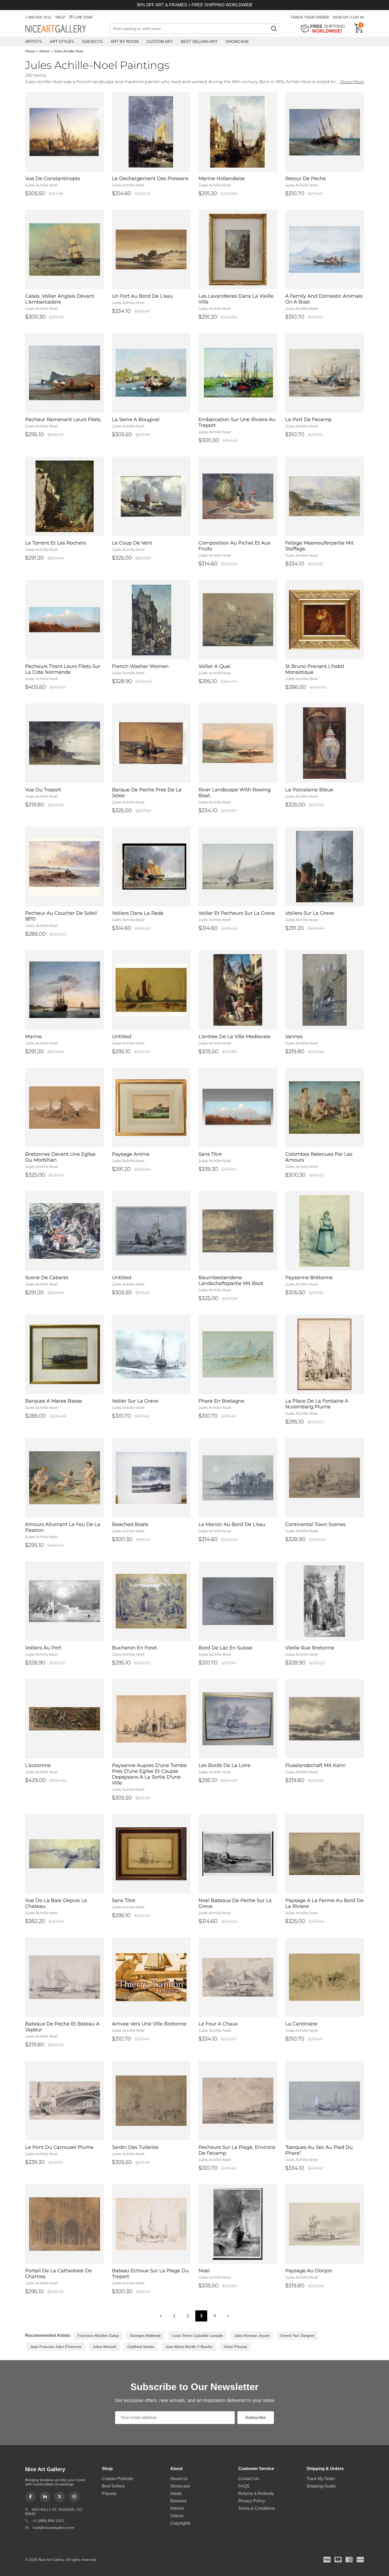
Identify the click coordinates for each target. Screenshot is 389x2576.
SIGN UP (340, 17)
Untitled (122, 1037)
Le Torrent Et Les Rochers (55, 543)
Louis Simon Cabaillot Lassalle (198, 2336)
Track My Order (321, 2479)
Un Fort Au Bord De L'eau (142, 296)
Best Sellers (113, 2486)
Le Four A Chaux (218, 2024)
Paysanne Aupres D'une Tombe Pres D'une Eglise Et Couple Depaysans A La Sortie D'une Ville (149, 1774)
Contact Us (249, 2479)
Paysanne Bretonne (309, 1278)
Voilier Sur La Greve (135, 1401)
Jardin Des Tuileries (135, 2147)
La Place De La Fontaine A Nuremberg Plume (317, 1404)
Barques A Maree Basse (54, 1401)
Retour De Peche (306, 178)
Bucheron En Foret (134, 1648)
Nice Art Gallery (65, 29)
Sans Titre (210, 1154)
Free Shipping (325, 28)
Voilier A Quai (214, 666)
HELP (60, 17)
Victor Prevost (235, 2347)
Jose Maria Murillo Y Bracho (189, 2347)
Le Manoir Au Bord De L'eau (232, 1524)
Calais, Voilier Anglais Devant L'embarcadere (60, 299)
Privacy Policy (252, 2501)
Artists (33, 41)
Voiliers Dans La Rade (138, 913)
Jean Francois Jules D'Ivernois (56, 2347)
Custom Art (160, 41)
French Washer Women (140, 666)
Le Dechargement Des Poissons (150, 178)
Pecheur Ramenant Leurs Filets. (63, 419)
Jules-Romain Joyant (252, 2336)
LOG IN (358, 17)
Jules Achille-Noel (68, 51)
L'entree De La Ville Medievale (234, 1037)
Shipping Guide (321, 2486)
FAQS (244, 2486)
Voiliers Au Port (43, 1648)
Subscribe (256, 2417)
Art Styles (62, 41)
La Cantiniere (301, 2024)
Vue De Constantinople (53, 178)
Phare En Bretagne (221, 1401)
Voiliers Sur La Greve (310, 913)
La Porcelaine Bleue (309, 790)
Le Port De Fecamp (308, 419)
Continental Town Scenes (315, 1524)
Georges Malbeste (145, 2336)
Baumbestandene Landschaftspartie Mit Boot (231, 1280)
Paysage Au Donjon (309, 2271)
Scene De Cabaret (47, 1278)
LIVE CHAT (84, 17)
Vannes (294, 1037)
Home (30, 51)
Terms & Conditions (257, 2508)
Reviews (178, 2501)
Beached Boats (130, 1524)
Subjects (92, 41)
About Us (179, 2479)
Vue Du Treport (43, 790)
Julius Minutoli (104, 2347)
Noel (204, 2271)
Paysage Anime (131, 1154)
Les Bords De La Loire (225, 1765)
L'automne (38, 1765)
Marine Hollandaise (222, 178)
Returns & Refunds (256, 2494)
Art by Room (125, 41)
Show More (352, 82)
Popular (109, 2494)
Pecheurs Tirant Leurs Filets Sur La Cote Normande (63, 669)
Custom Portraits (117, 2479)
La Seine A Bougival (136, 419)
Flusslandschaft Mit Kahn (315, 1765)
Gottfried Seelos (141, 2347)
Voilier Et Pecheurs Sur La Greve (237, 913)
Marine (33, 1037)
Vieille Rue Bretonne (310, 1648)
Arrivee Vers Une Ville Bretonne (149, 2024)
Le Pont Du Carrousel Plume (59, 2147)
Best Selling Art (199, 41)
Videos (177, 2516)
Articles (177, 2508)
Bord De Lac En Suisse (225, 1648)
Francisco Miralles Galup (98, 2336)
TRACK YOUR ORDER (310, 17)
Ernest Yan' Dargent (297, 2336)
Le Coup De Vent (132, 543)
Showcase (237, 41)
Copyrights (180, 2523)
